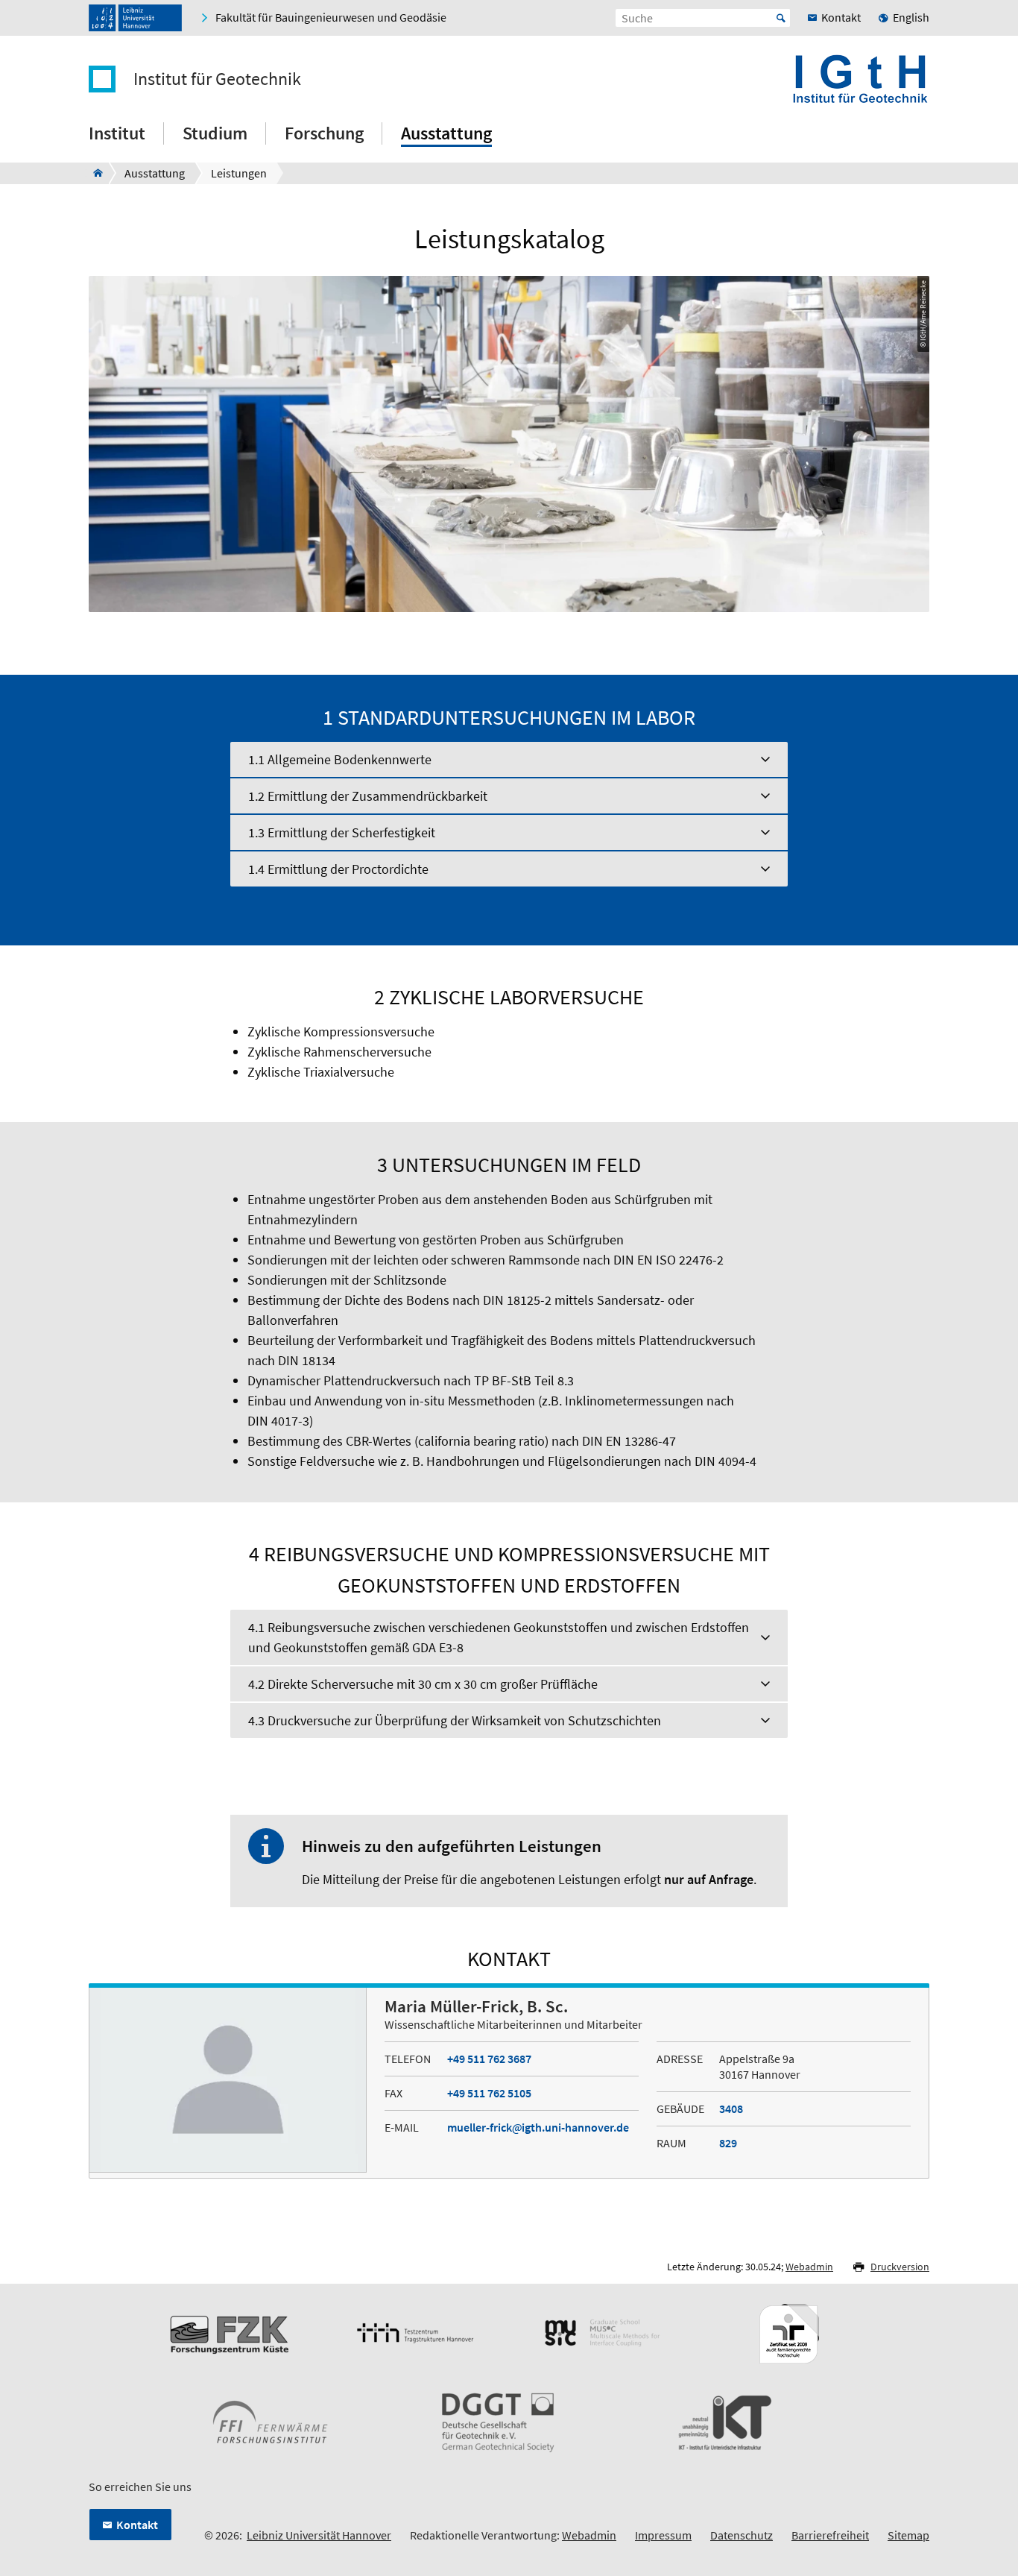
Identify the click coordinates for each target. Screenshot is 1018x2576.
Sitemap (908, 2535)
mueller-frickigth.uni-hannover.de (538, 2127)
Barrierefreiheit (830, 2535)
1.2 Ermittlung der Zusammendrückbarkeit (368, 796)
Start (781, 18)
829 (728, 2143)
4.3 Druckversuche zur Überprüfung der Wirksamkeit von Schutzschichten (455, 1720)
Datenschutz (742, 2535)
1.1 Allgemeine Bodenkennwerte (340, 759)
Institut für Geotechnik (217, 79)
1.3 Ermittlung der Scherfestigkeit (342, 832)
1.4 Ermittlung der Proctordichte (338, 869)
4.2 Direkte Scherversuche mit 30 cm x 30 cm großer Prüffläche (423, 1684)
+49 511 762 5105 (489, 2093)
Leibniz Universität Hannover (319, 2535)
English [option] (911, 17)
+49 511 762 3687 (489, 2059)
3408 (731, 2109)
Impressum (663, 2535)
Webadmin (809, 2267)
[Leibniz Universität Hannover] (135, 18)
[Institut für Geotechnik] (94, 173)
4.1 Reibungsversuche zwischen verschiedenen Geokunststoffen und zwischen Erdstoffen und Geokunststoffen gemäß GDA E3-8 (499, 1637)
